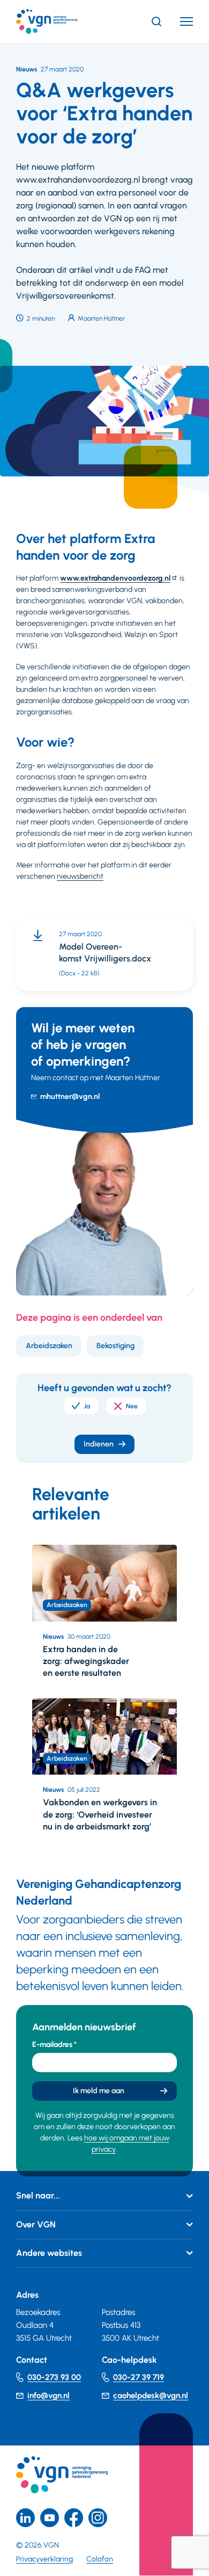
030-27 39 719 (139, 2377)
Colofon (100, 2559)
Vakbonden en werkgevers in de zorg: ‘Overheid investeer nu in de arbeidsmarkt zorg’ (100, 1814)
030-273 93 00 (54, 2377)
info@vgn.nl (48, 2396)
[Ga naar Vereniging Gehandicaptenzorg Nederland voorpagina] (63, 21)
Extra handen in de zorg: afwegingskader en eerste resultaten (86, 1661)
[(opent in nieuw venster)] (74, 2518)
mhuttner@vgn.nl (70, 1097)
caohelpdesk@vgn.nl (151, 2396)
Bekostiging (115, 1346)
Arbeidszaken (49, 1346)
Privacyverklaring (44, 2559)
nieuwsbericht (80, 876)
